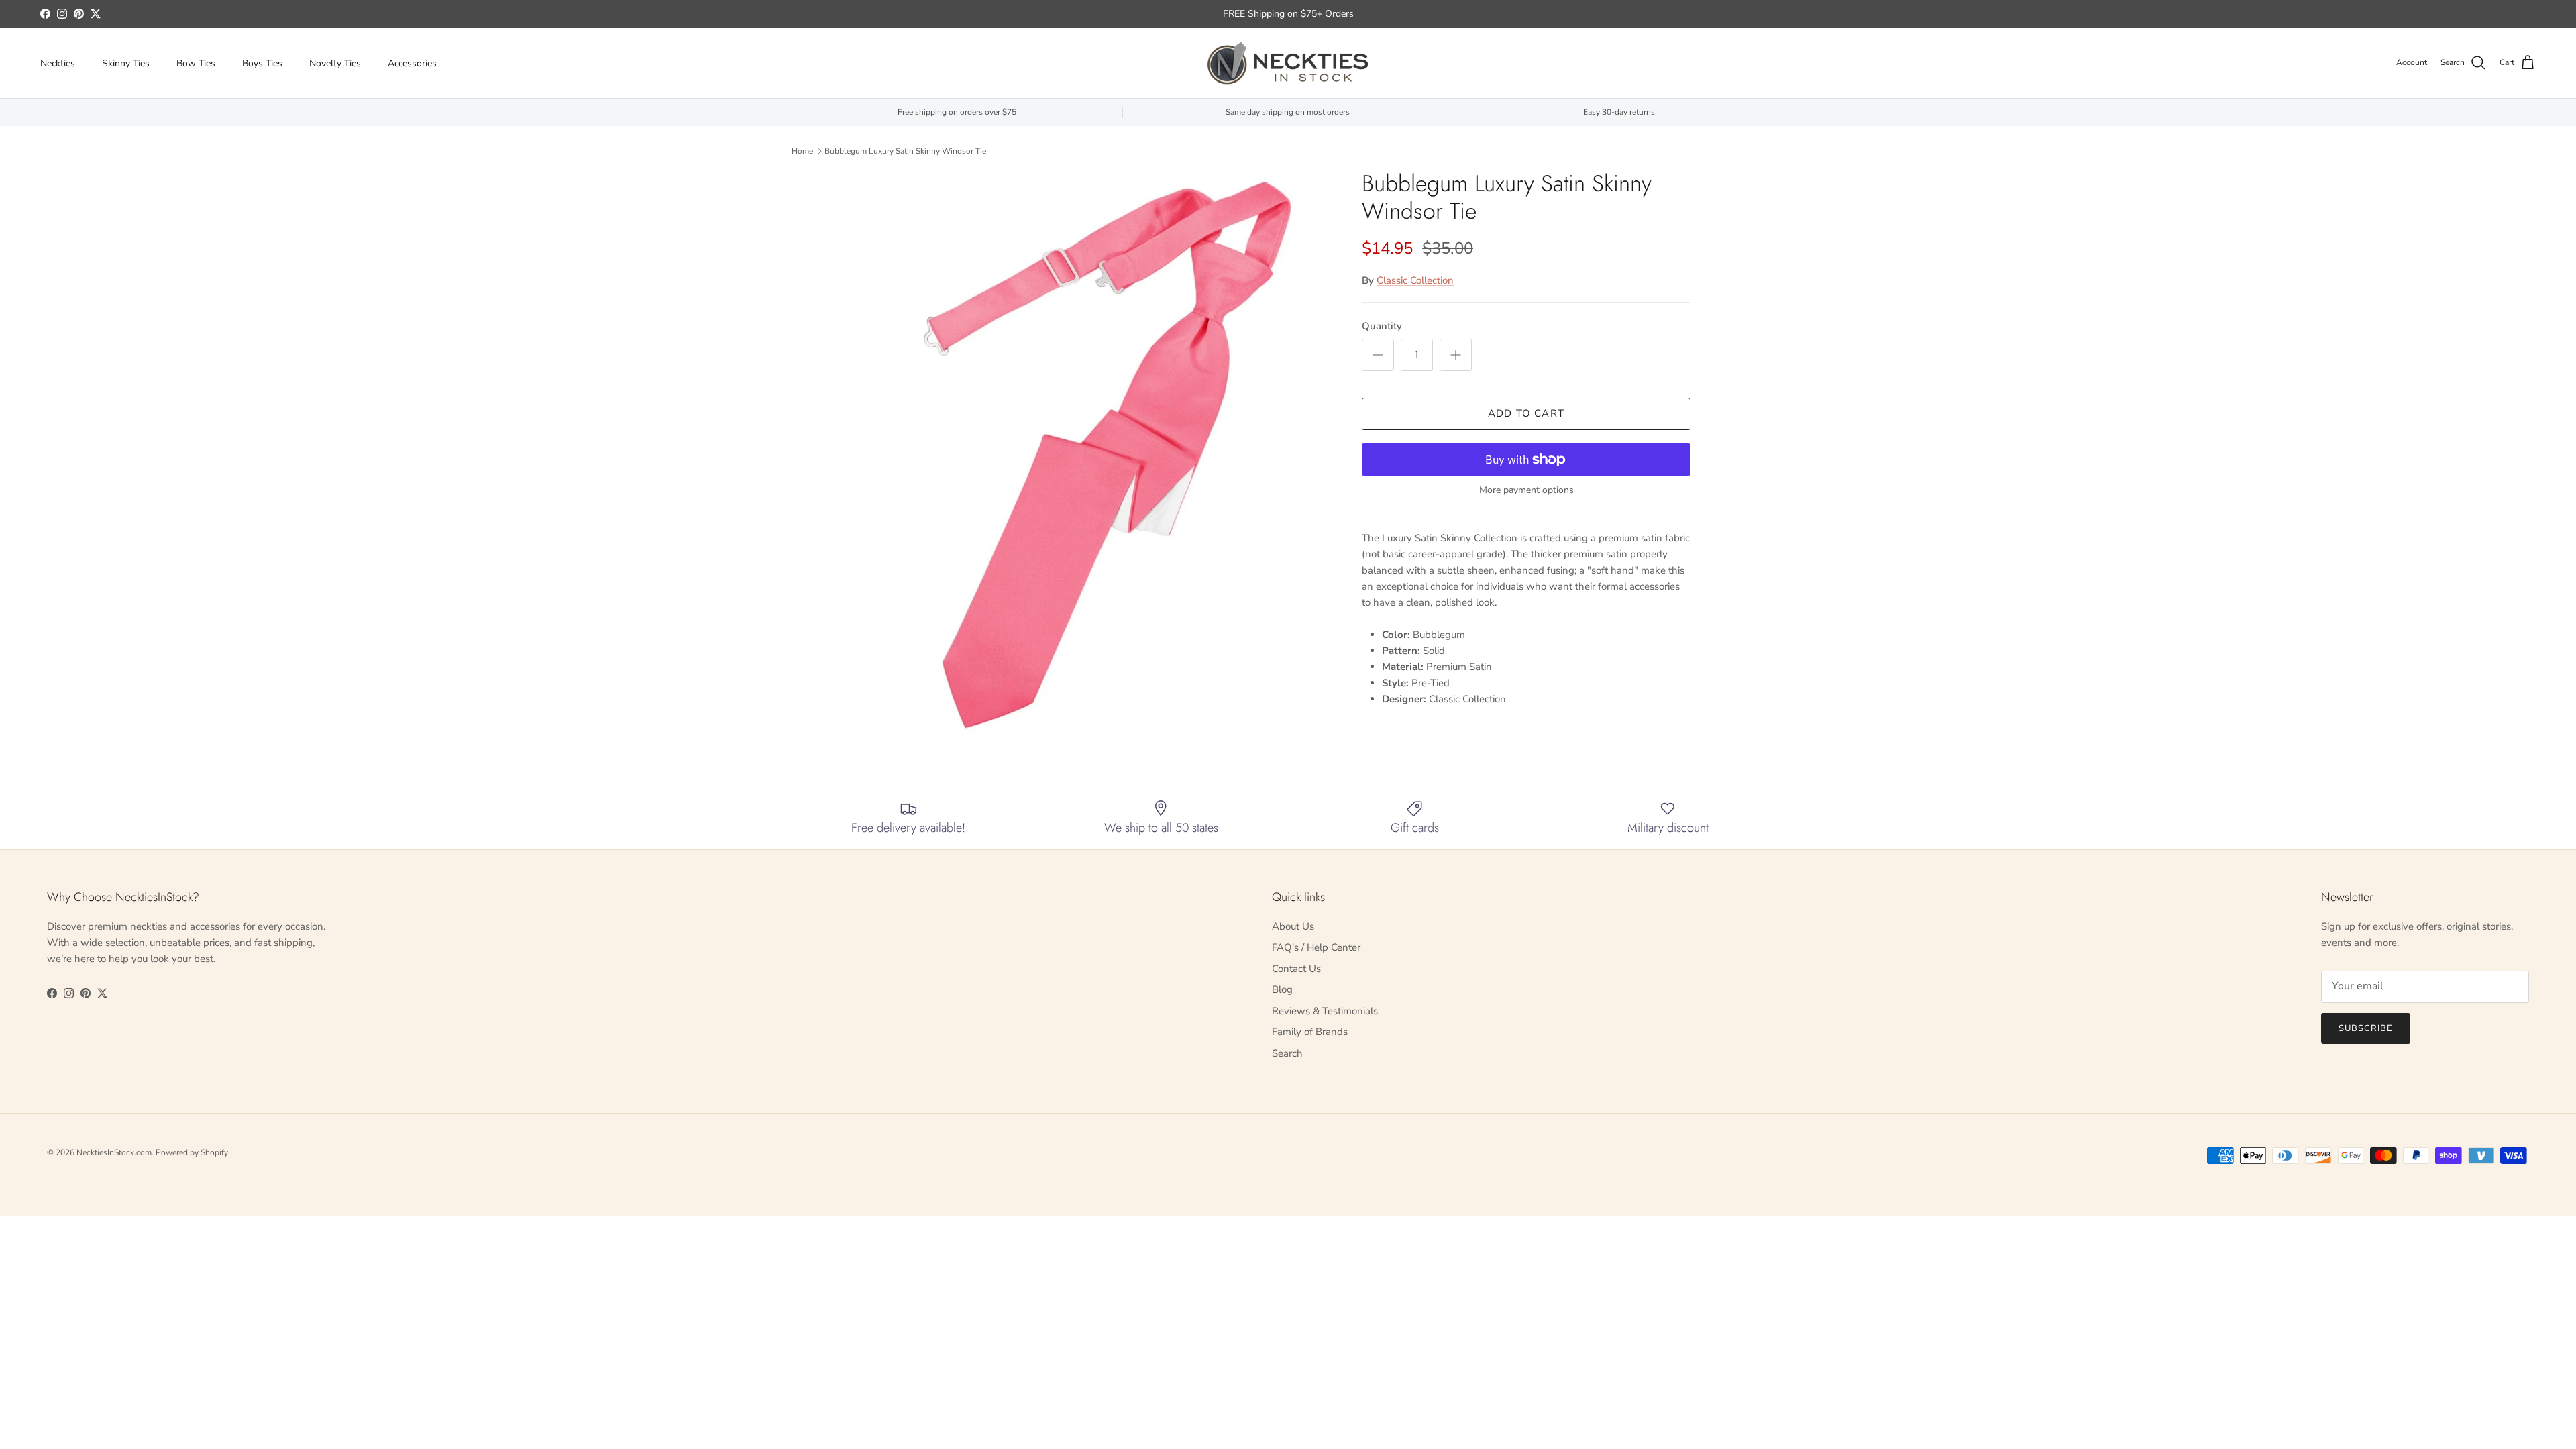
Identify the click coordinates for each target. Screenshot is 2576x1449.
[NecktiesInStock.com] (1288, 63)
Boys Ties (262, 63)
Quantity (1382, 326)
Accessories (412, 63)
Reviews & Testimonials (1325, 1011)
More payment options (1526, 491)
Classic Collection (1415, 280)
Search (1287, 1053)
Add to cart (1526, 413)
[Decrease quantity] (1378, 355)
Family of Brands (1310, 1032)
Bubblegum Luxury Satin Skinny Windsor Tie (905, 151)
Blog (1282, 989)
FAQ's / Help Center (1316, 947)
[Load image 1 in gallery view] (1109, 455)
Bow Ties (196, 63)
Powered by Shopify (192, 1152)
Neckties (58, 63)
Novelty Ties (335, 63)
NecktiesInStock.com (114, 1152)
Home (802, 151)
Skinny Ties (126, 63)
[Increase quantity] (1456, 355)
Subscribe (2366, 1028)
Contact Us (1296, 969)
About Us (1293, 926)
